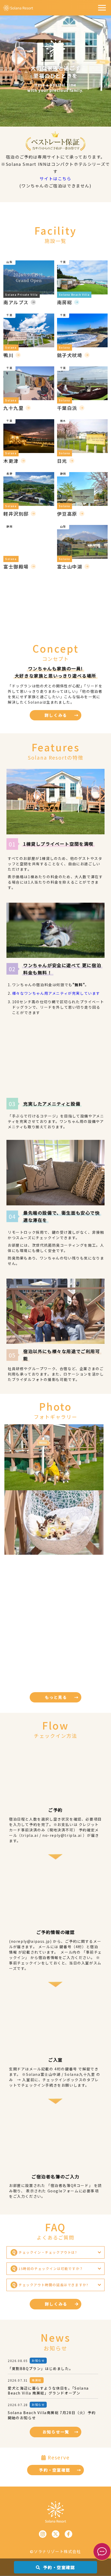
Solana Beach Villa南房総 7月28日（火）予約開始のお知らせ (52, 2415)
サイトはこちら (55, 178)
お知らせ (38, 2360)
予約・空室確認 (58, 2567)
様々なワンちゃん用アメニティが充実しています (56, 993)
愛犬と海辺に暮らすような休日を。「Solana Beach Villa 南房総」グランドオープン (48, 2391)
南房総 (37, 2380)
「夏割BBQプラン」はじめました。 (40, 2369)
